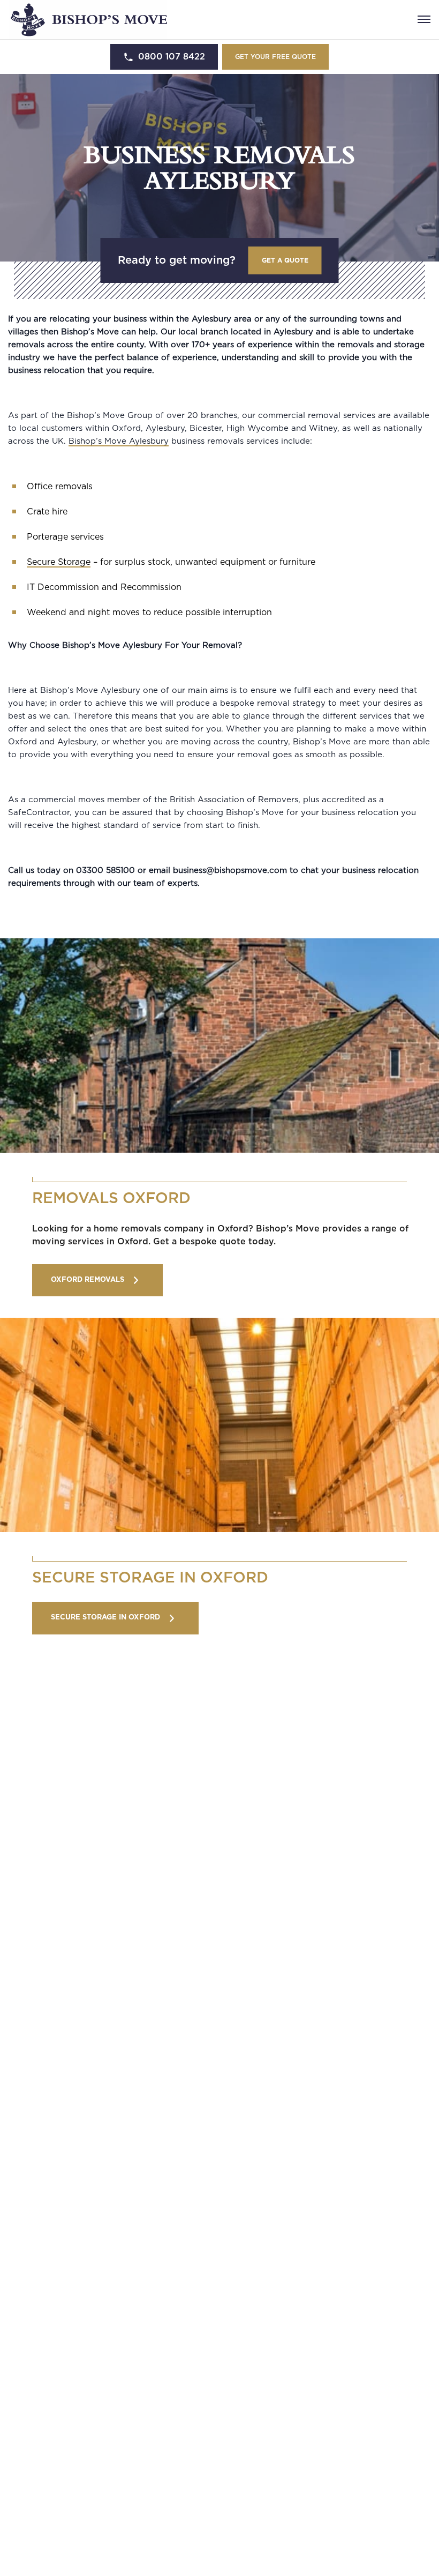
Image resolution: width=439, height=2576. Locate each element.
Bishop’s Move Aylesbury (119, 441)
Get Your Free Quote (275, 57)
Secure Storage (59, 562)
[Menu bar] (424, 19)
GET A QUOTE (285, 260)
